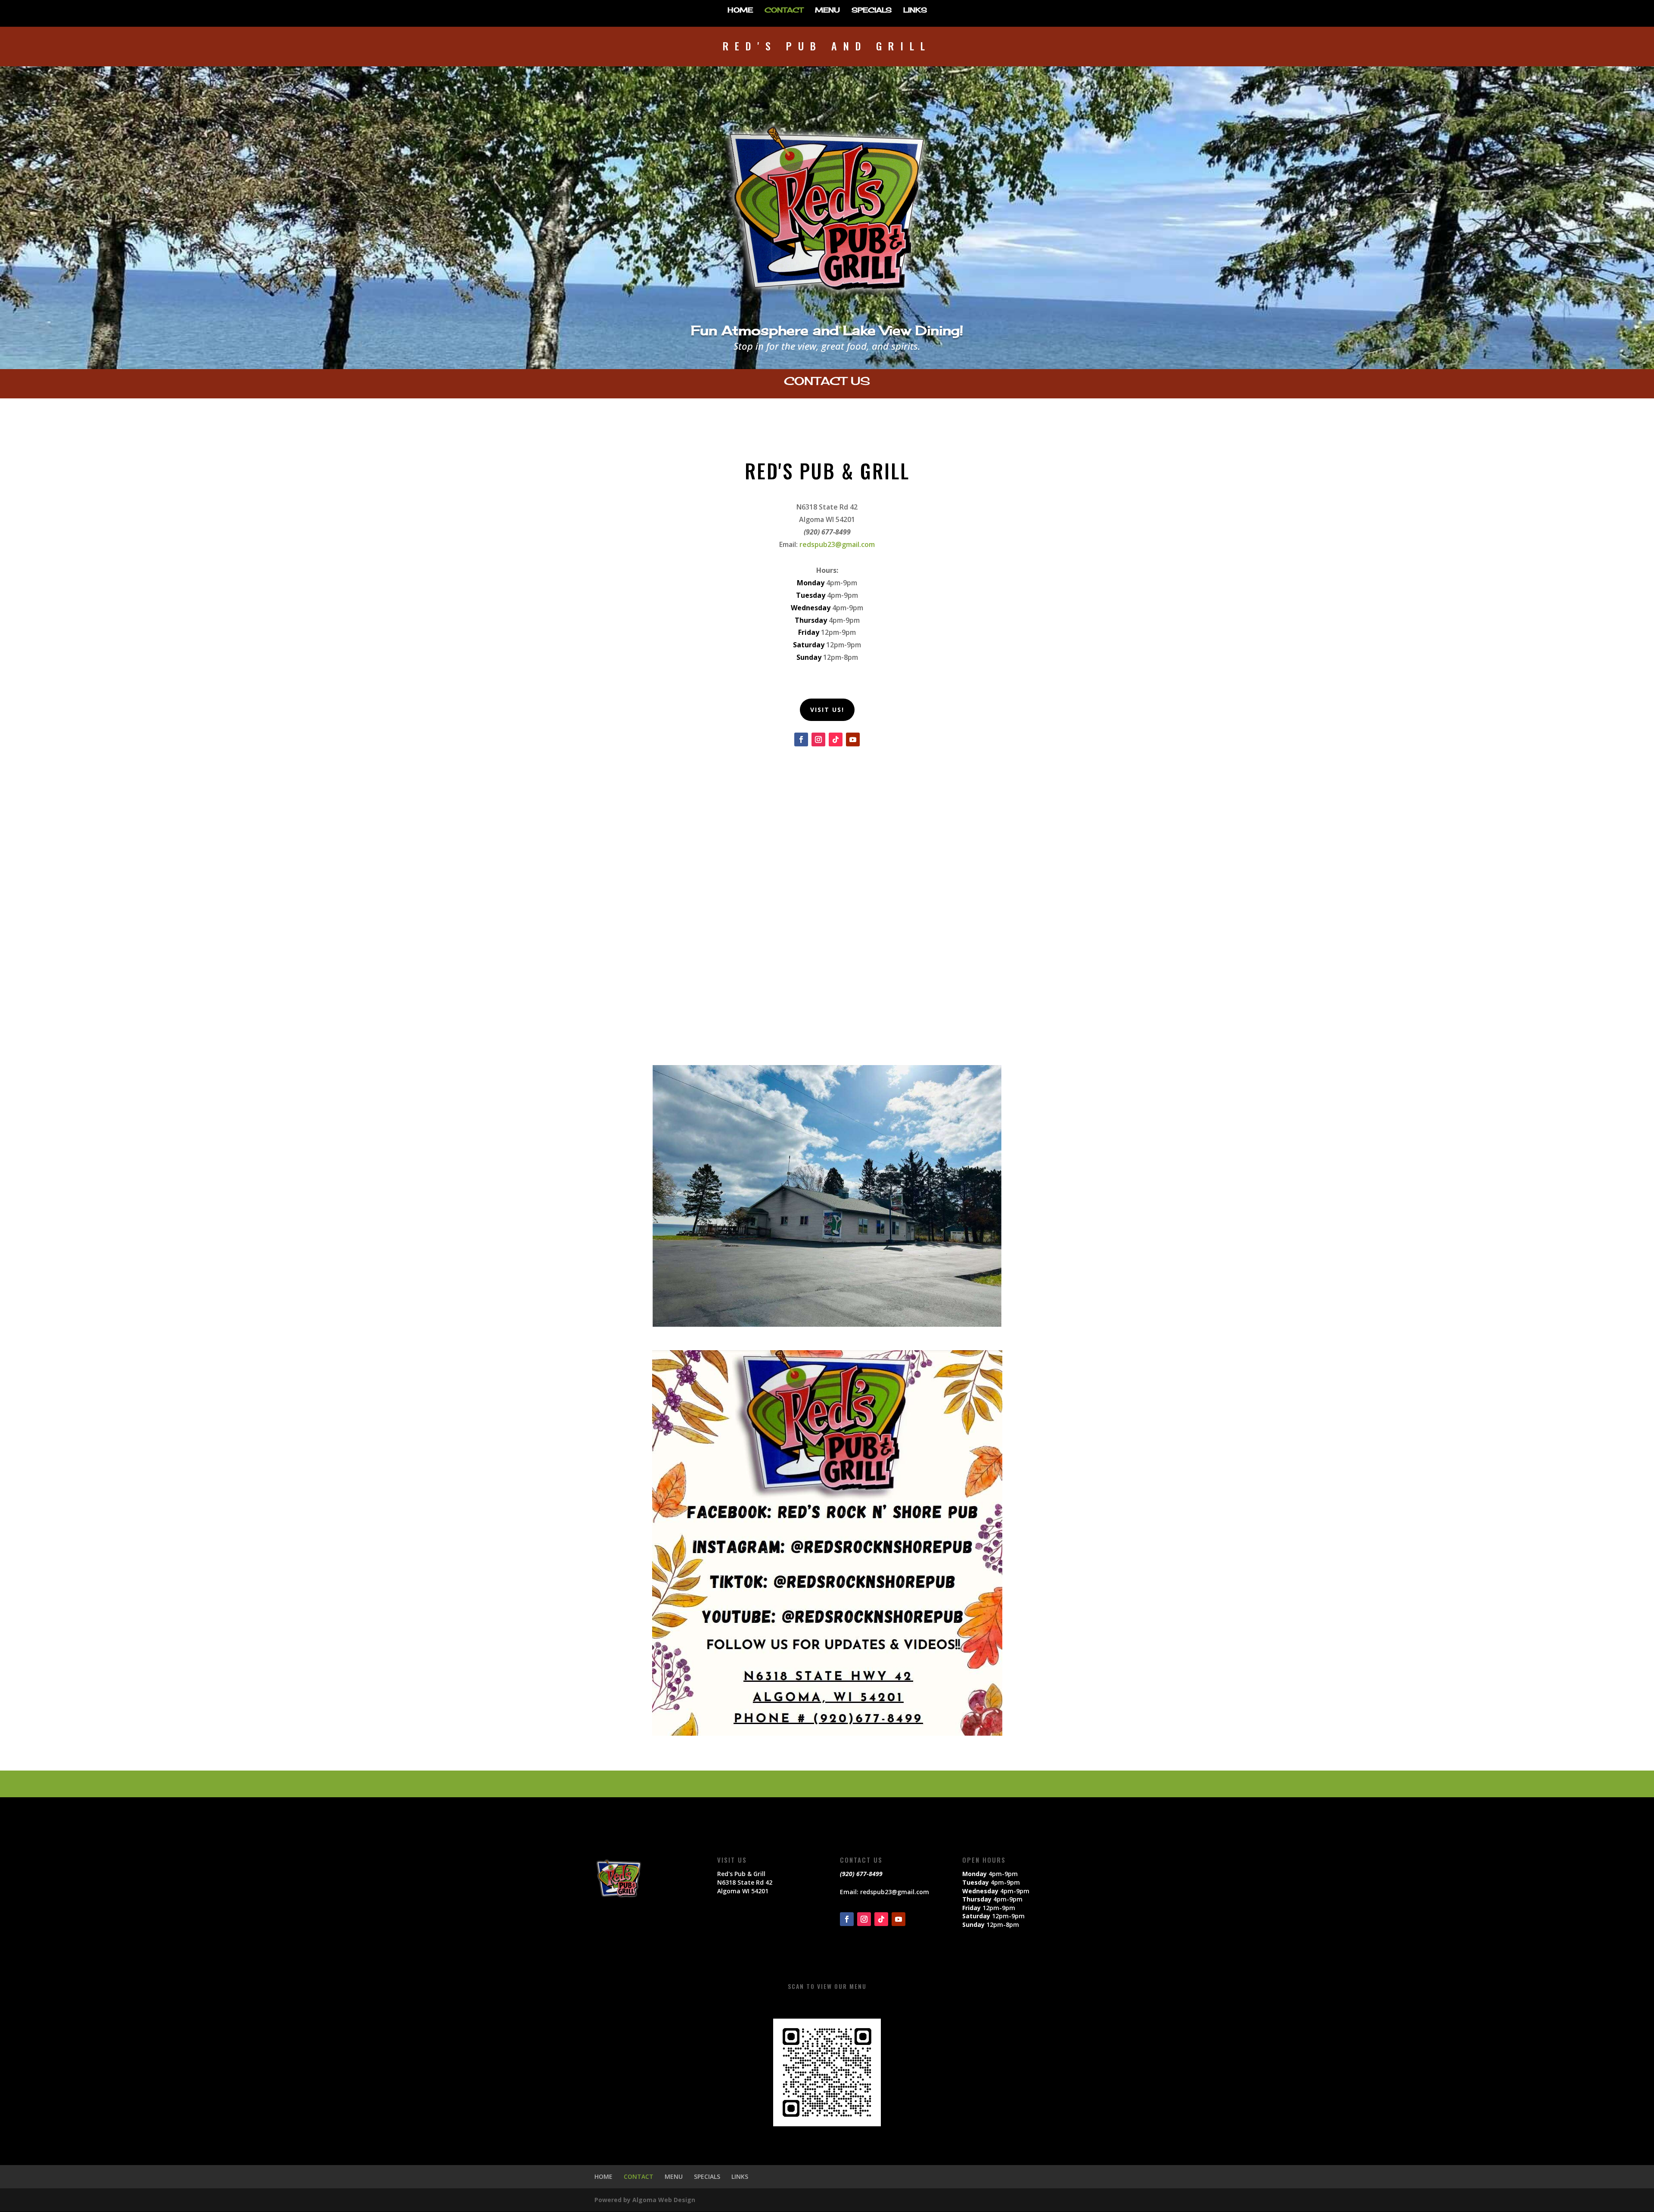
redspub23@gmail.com (837, 544)
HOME (740, 11)
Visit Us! (827, 710)
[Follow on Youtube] (853, 739)
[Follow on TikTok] (836, 739)
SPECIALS (872, 11)
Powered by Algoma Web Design (645, 2200)
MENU (827, 11)
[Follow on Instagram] (818, 739)
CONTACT (784, 11)
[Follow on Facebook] (801, 739)
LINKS (915, 11)
